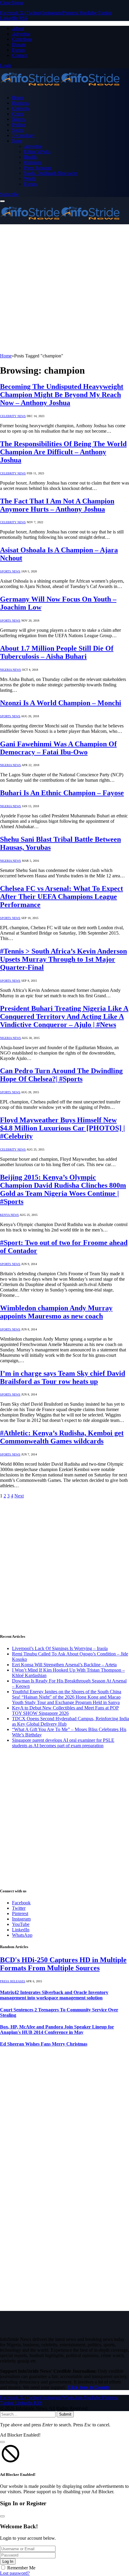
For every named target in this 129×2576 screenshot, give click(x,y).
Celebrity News (13, 416)
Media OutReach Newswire (51, 173)
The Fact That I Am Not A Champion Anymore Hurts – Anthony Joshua (57, 505)
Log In (8, 2561)
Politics (19, 125)
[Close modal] (2, 2442)
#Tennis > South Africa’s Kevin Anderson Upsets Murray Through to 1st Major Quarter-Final (63, 959)
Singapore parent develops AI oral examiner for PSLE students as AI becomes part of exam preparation (63, 1743)
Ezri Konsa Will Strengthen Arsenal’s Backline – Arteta (64, 1665)
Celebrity (21, 108)
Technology (23, 135)
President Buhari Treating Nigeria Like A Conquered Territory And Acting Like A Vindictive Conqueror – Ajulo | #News (64, 1016)
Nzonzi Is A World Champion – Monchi (61, 703)
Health (30, 157)
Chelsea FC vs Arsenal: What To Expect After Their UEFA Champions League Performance (61, 897)
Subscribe (9, 194)
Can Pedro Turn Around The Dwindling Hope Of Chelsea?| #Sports (61, 1075)
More (17, 141)
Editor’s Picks (37, 152)
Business (20, 103)
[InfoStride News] (60, 87)
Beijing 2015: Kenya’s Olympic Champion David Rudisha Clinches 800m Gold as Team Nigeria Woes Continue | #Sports (63, 1189)
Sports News (10, 571)
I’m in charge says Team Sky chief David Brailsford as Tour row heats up (63, 1377)
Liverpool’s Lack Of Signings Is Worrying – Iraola (60, 1648)
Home (18, 98)
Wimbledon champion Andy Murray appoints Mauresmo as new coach (56, 1312)
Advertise (21, 34)
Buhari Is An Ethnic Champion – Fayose (62, 793)
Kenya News (9, 1215)
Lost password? (15, 2573)
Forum (18, 50)
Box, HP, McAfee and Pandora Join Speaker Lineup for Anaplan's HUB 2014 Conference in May (57, 2030)
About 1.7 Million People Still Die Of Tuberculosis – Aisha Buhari (57, 652)
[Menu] (2, 201)
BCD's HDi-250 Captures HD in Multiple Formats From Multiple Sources (63, 1964)
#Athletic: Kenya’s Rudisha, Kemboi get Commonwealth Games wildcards (62, 1437)
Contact (19, 55)
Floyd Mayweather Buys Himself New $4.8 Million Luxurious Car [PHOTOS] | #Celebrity (62, 1128)
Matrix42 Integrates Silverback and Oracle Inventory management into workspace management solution (54, 1995)
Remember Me (21, 2568)
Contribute (22, 39)
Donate (19, 45)
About (18, 28)
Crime (18, 114)
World (30, 179)
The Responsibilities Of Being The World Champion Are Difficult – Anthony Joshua (63, 452)
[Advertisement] (64, 289)
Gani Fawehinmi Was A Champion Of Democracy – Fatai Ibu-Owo (58, 748)
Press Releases (38, 168)
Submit (65, 2414)
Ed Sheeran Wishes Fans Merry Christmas (44, 2044)
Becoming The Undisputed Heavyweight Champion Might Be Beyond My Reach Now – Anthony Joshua (62, 395)
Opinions (33, 162)
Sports (18, 130)
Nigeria (19, 119)
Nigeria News (10, 670)
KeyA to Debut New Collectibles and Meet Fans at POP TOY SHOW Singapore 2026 (65, 1710)
